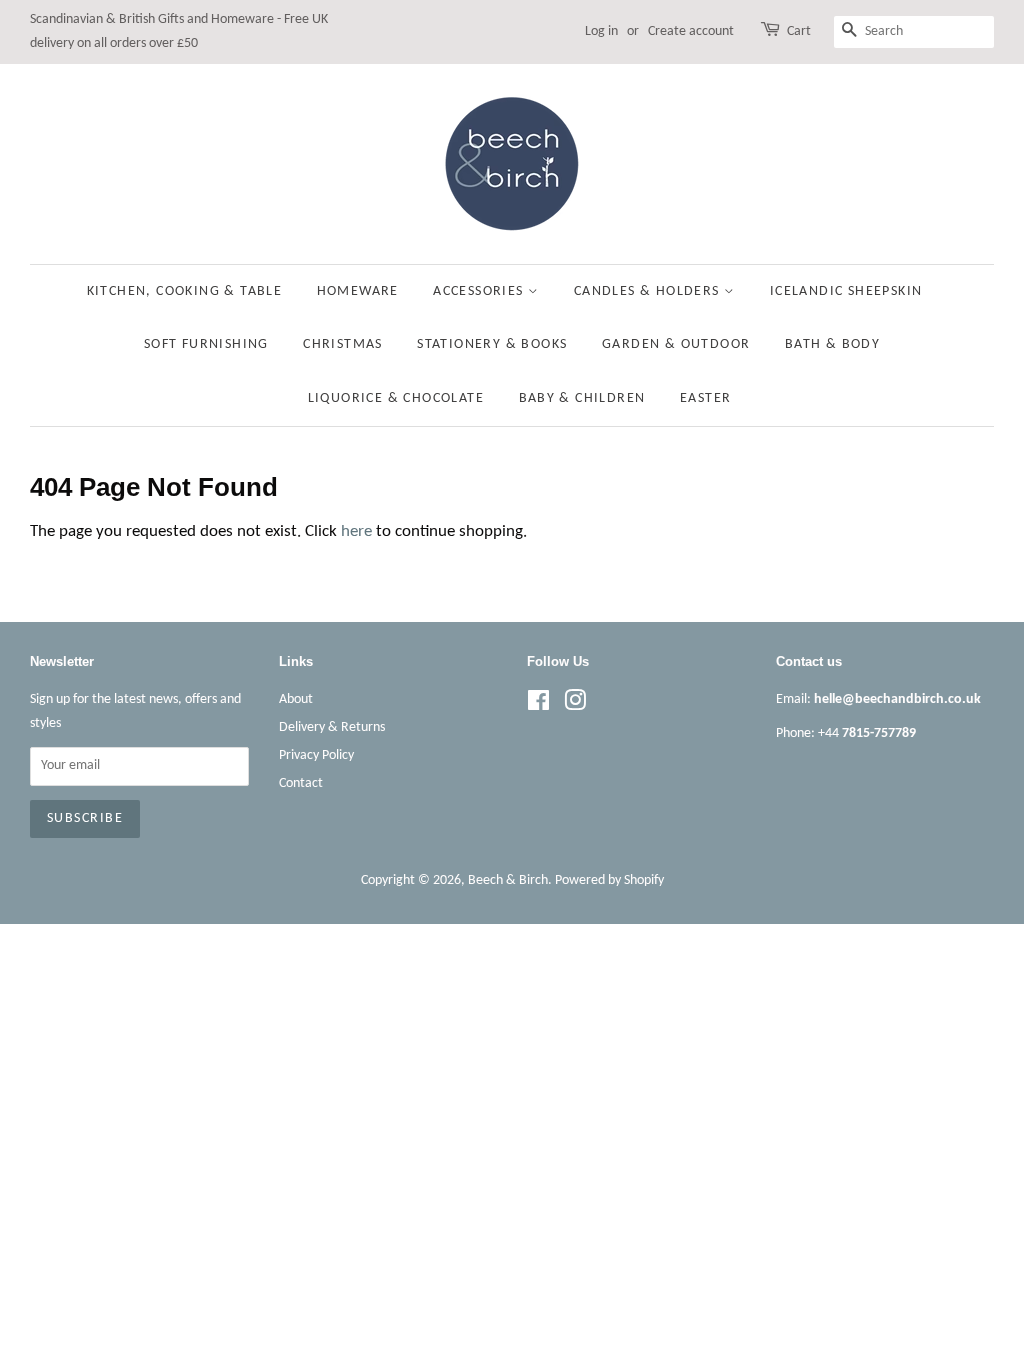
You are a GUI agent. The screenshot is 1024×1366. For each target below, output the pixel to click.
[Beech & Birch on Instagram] (575, 705)
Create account (691, 31)
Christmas (343, 344)
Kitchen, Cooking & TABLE (185, 291)
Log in (601, 31)
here (356, 531)
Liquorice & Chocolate (396, 398)
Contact (301, 783)
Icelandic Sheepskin (846, 291)
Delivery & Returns (332, 727)
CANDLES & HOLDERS (649, 291)
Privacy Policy (316, 755)
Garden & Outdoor (676, 344)
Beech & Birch (508, 880)
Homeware (358, 291)
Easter (705, 398)
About (296, 699)
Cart (799, 31)
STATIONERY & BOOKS (492, 344)
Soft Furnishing (206, 344)
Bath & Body (832, 344)
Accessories (480, 291)
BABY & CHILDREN (582, 398)
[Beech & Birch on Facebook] (538, 705)
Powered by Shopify (609, 880)
